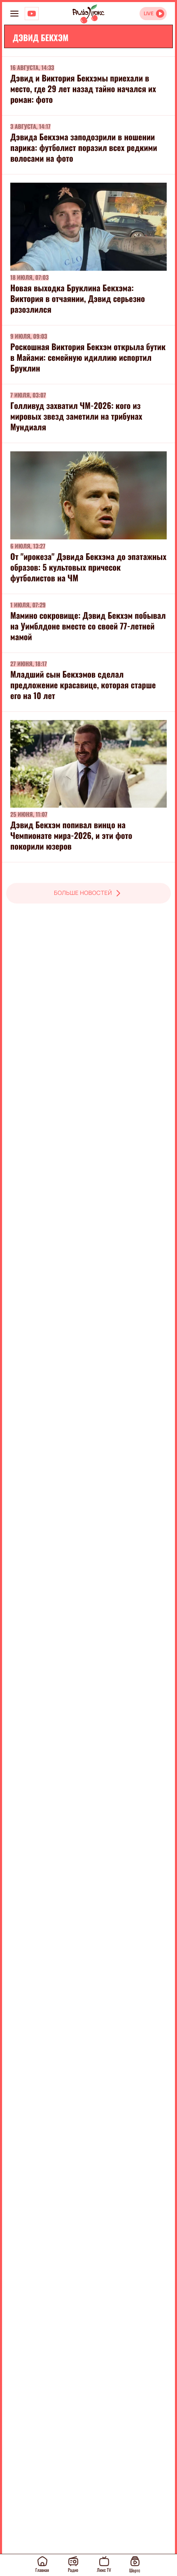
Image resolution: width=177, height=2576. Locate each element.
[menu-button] (14, 14)
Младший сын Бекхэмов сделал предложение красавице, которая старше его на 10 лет (83, 685)
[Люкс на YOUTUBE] (32, 14)
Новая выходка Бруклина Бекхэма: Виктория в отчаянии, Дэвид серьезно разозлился (78, 298)
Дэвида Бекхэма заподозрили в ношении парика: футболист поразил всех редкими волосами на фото (84, 147)
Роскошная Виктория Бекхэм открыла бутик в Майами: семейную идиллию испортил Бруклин (88, 357)
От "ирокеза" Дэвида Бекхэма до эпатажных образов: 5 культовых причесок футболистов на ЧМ (88, 567)
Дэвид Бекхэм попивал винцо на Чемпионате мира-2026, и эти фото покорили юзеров (71, 835)
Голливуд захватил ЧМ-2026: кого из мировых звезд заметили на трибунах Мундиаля (76, 416)
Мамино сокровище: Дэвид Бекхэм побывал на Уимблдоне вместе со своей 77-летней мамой (88, 626)
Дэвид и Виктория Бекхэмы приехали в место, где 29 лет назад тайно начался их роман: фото (83, 88)
